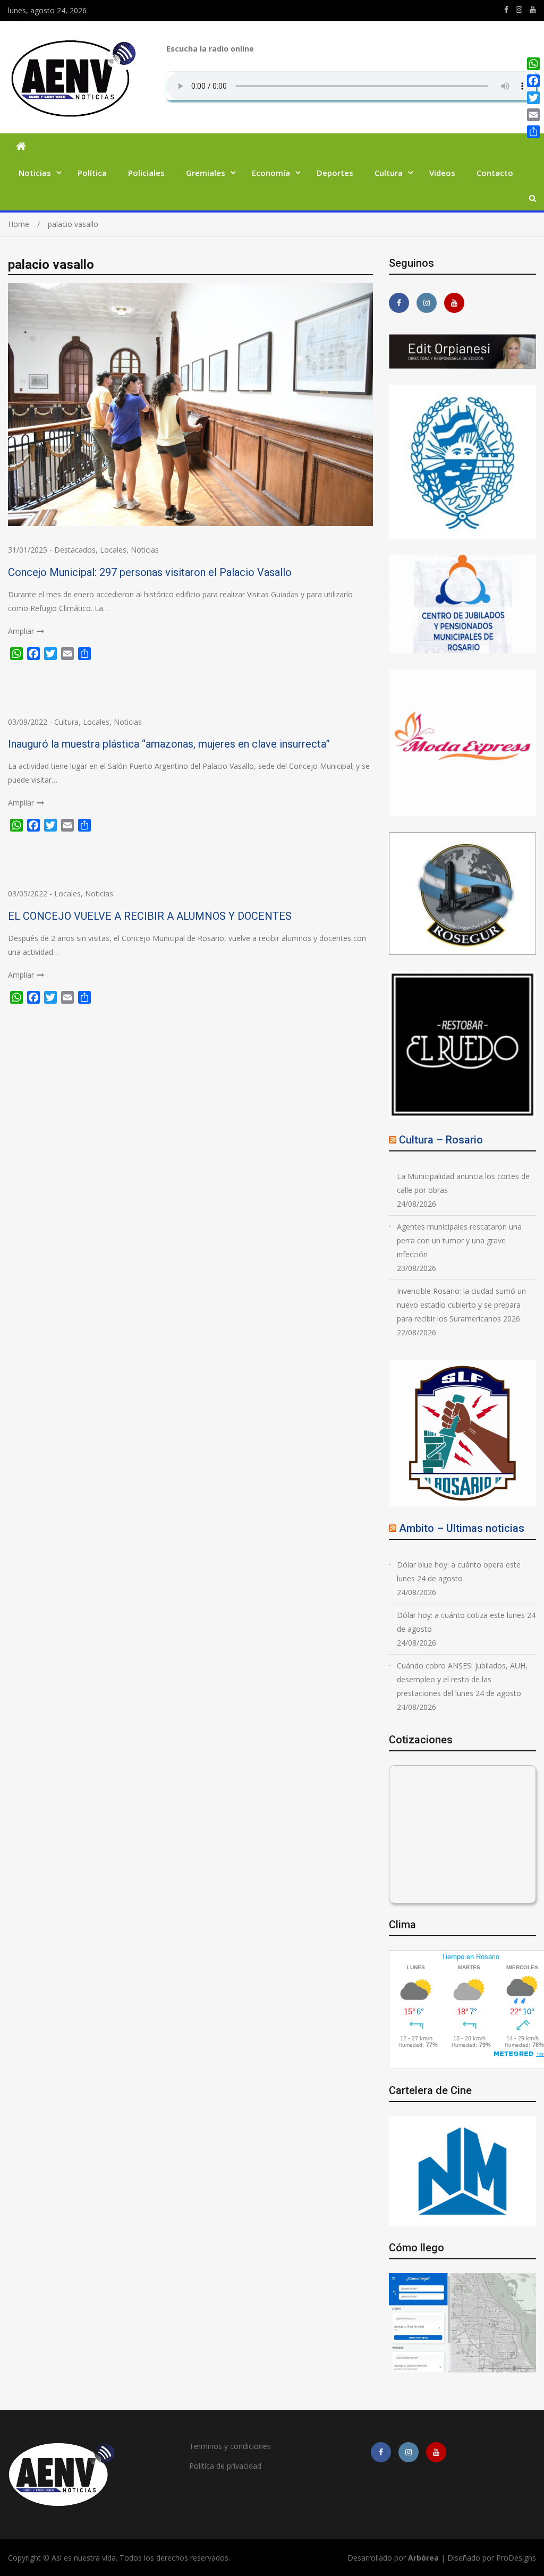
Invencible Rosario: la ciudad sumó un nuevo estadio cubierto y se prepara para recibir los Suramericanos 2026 (461, 1305)
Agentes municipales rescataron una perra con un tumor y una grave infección (459, 1240)
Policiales (146, 173)
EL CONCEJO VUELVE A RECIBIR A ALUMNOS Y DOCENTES (150, 916)
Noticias (35, 173)
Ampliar (21, 631)
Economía (271, 173)
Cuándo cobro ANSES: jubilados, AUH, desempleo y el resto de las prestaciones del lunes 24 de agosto (462, 1679)
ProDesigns (516, 2558)
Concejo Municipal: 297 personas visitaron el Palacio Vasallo (150, 572)
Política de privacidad (225, 2466)
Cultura (389, 173)
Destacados (75, 550)
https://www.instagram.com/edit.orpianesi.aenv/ (519, 10)
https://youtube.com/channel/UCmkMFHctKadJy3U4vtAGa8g (533, 10)
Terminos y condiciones (230, 2446)
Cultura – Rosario (441, 1140)
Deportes (335, 173)
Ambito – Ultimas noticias (462, 1528)
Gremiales (206, 173)
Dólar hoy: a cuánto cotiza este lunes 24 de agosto (466, 1622)
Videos (442, 173)
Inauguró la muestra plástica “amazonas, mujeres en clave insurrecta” (169, 744)
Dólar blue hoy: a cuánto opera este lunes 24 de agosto (459, 1571)
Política (92, 173)
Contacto (495, 173)
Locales (113, 550)
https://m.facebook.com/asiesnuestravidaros (506, 10)
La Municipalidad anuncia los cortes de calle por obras (463, 1183)
